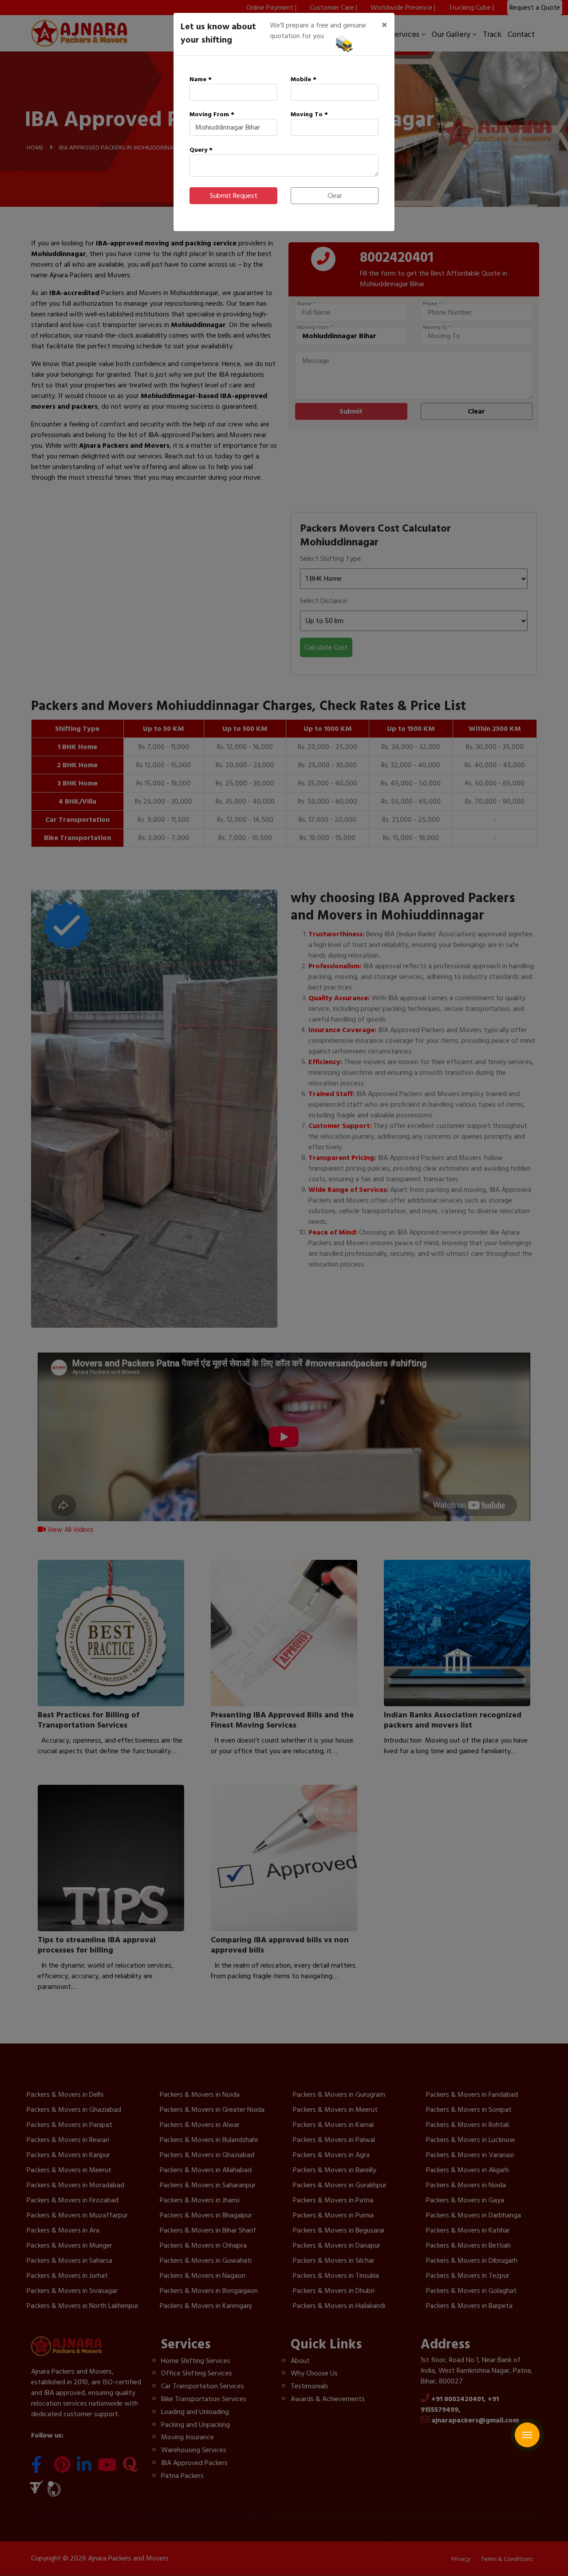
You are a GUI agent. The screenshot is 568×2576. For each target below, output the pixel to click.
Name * (201, 79)
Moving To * (309, 114)
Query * (201, 150)
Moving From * (212, 114)
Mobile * (304, 79)
